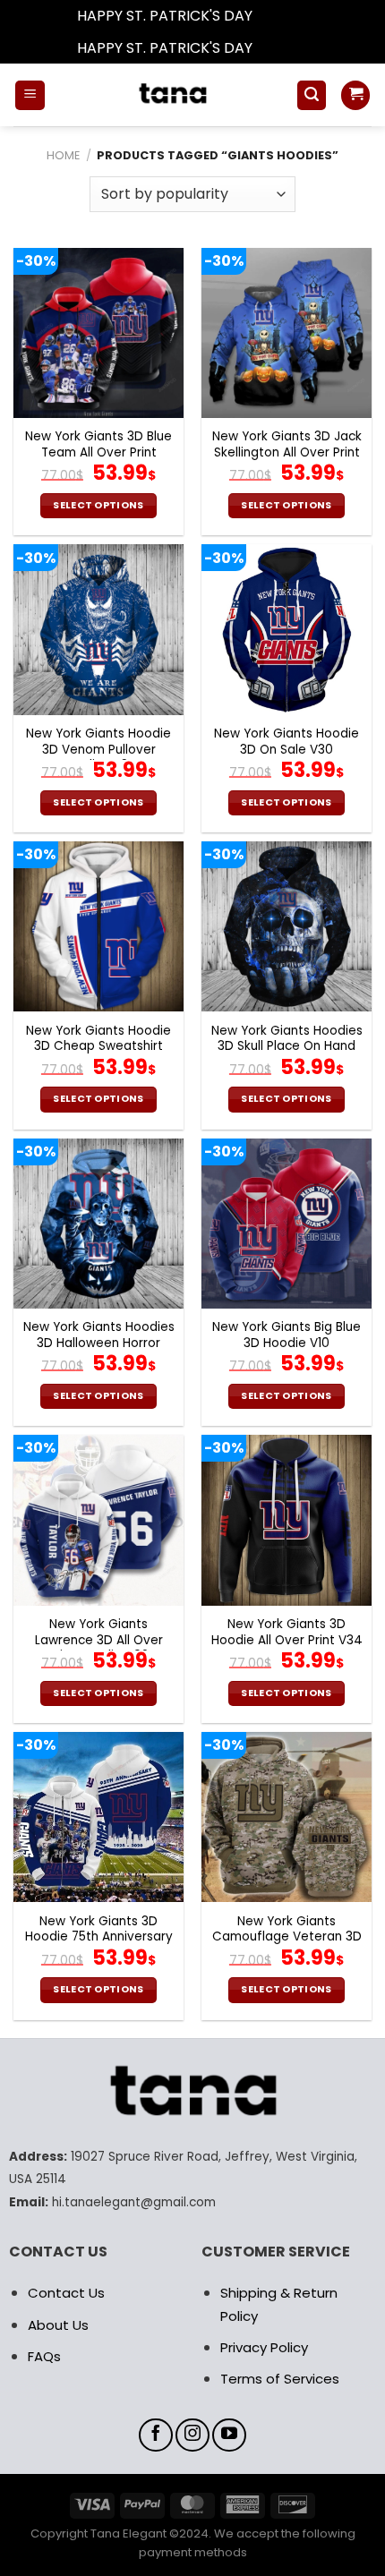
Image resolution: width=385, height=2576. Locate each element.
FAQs (44, 2356)
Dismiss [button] (282, 16)
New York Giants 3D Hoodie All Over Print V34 (287, 1632)
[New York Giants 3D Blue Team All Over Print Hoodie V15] (98, 333)
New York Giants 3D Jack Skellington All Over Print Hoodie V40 (287, 452)
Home (63, 155)
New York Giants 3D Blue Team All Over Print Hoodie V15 (98, 452)
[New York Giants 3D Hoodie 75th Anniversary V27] (98, 1817)
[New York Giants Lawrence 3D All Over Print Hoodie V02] (98, 1520)
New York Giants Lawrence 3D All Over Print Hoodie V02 (99, 1640)
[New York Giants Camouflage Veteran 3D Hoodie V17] (287, 1817)
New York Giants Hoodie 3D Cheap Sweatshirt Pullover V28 (98, 1047)
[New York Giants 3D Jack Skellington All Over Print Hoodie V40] (287, 333)
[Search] (312, 95)
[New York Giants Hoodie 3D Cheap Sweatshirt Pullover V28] (98, 926)
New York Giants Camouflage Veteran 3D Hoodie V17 (287, 1937)
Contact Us (66, 2293)
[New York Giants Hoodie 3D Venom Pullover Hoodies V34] (98, 629)
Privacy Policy (264, 2347)
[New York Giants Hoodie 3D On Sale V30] (287, 629)
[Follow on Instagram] (192, 2435)
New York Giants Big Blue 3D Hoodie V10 (287, 1335)
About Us (58, 2325)
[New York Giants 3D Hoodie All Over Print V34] (287, 1520)
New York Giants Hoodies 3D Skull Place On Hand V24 (287, 1047)
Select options (98, 505)
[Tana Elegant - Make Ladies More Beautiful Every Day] (171, 95)
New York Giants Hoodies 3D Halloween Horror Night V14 (99, 1343)
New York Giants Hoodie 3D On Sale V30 (287, 742)
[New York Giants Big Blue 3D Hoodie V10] (287, 1224)
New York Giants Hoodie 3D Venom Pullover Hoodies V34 (98, 750)
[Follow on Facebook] (156, 2435)
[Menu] (30, 95)
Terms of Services (280, 2379)
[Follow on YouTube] (229, 2435)
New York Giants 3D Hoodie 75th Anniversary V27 (99, 1937)
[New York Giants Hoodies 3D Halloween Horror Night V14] (98, 1224)
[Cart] (355, 95)
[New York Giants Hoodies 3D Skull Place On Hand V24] (287, 926)
